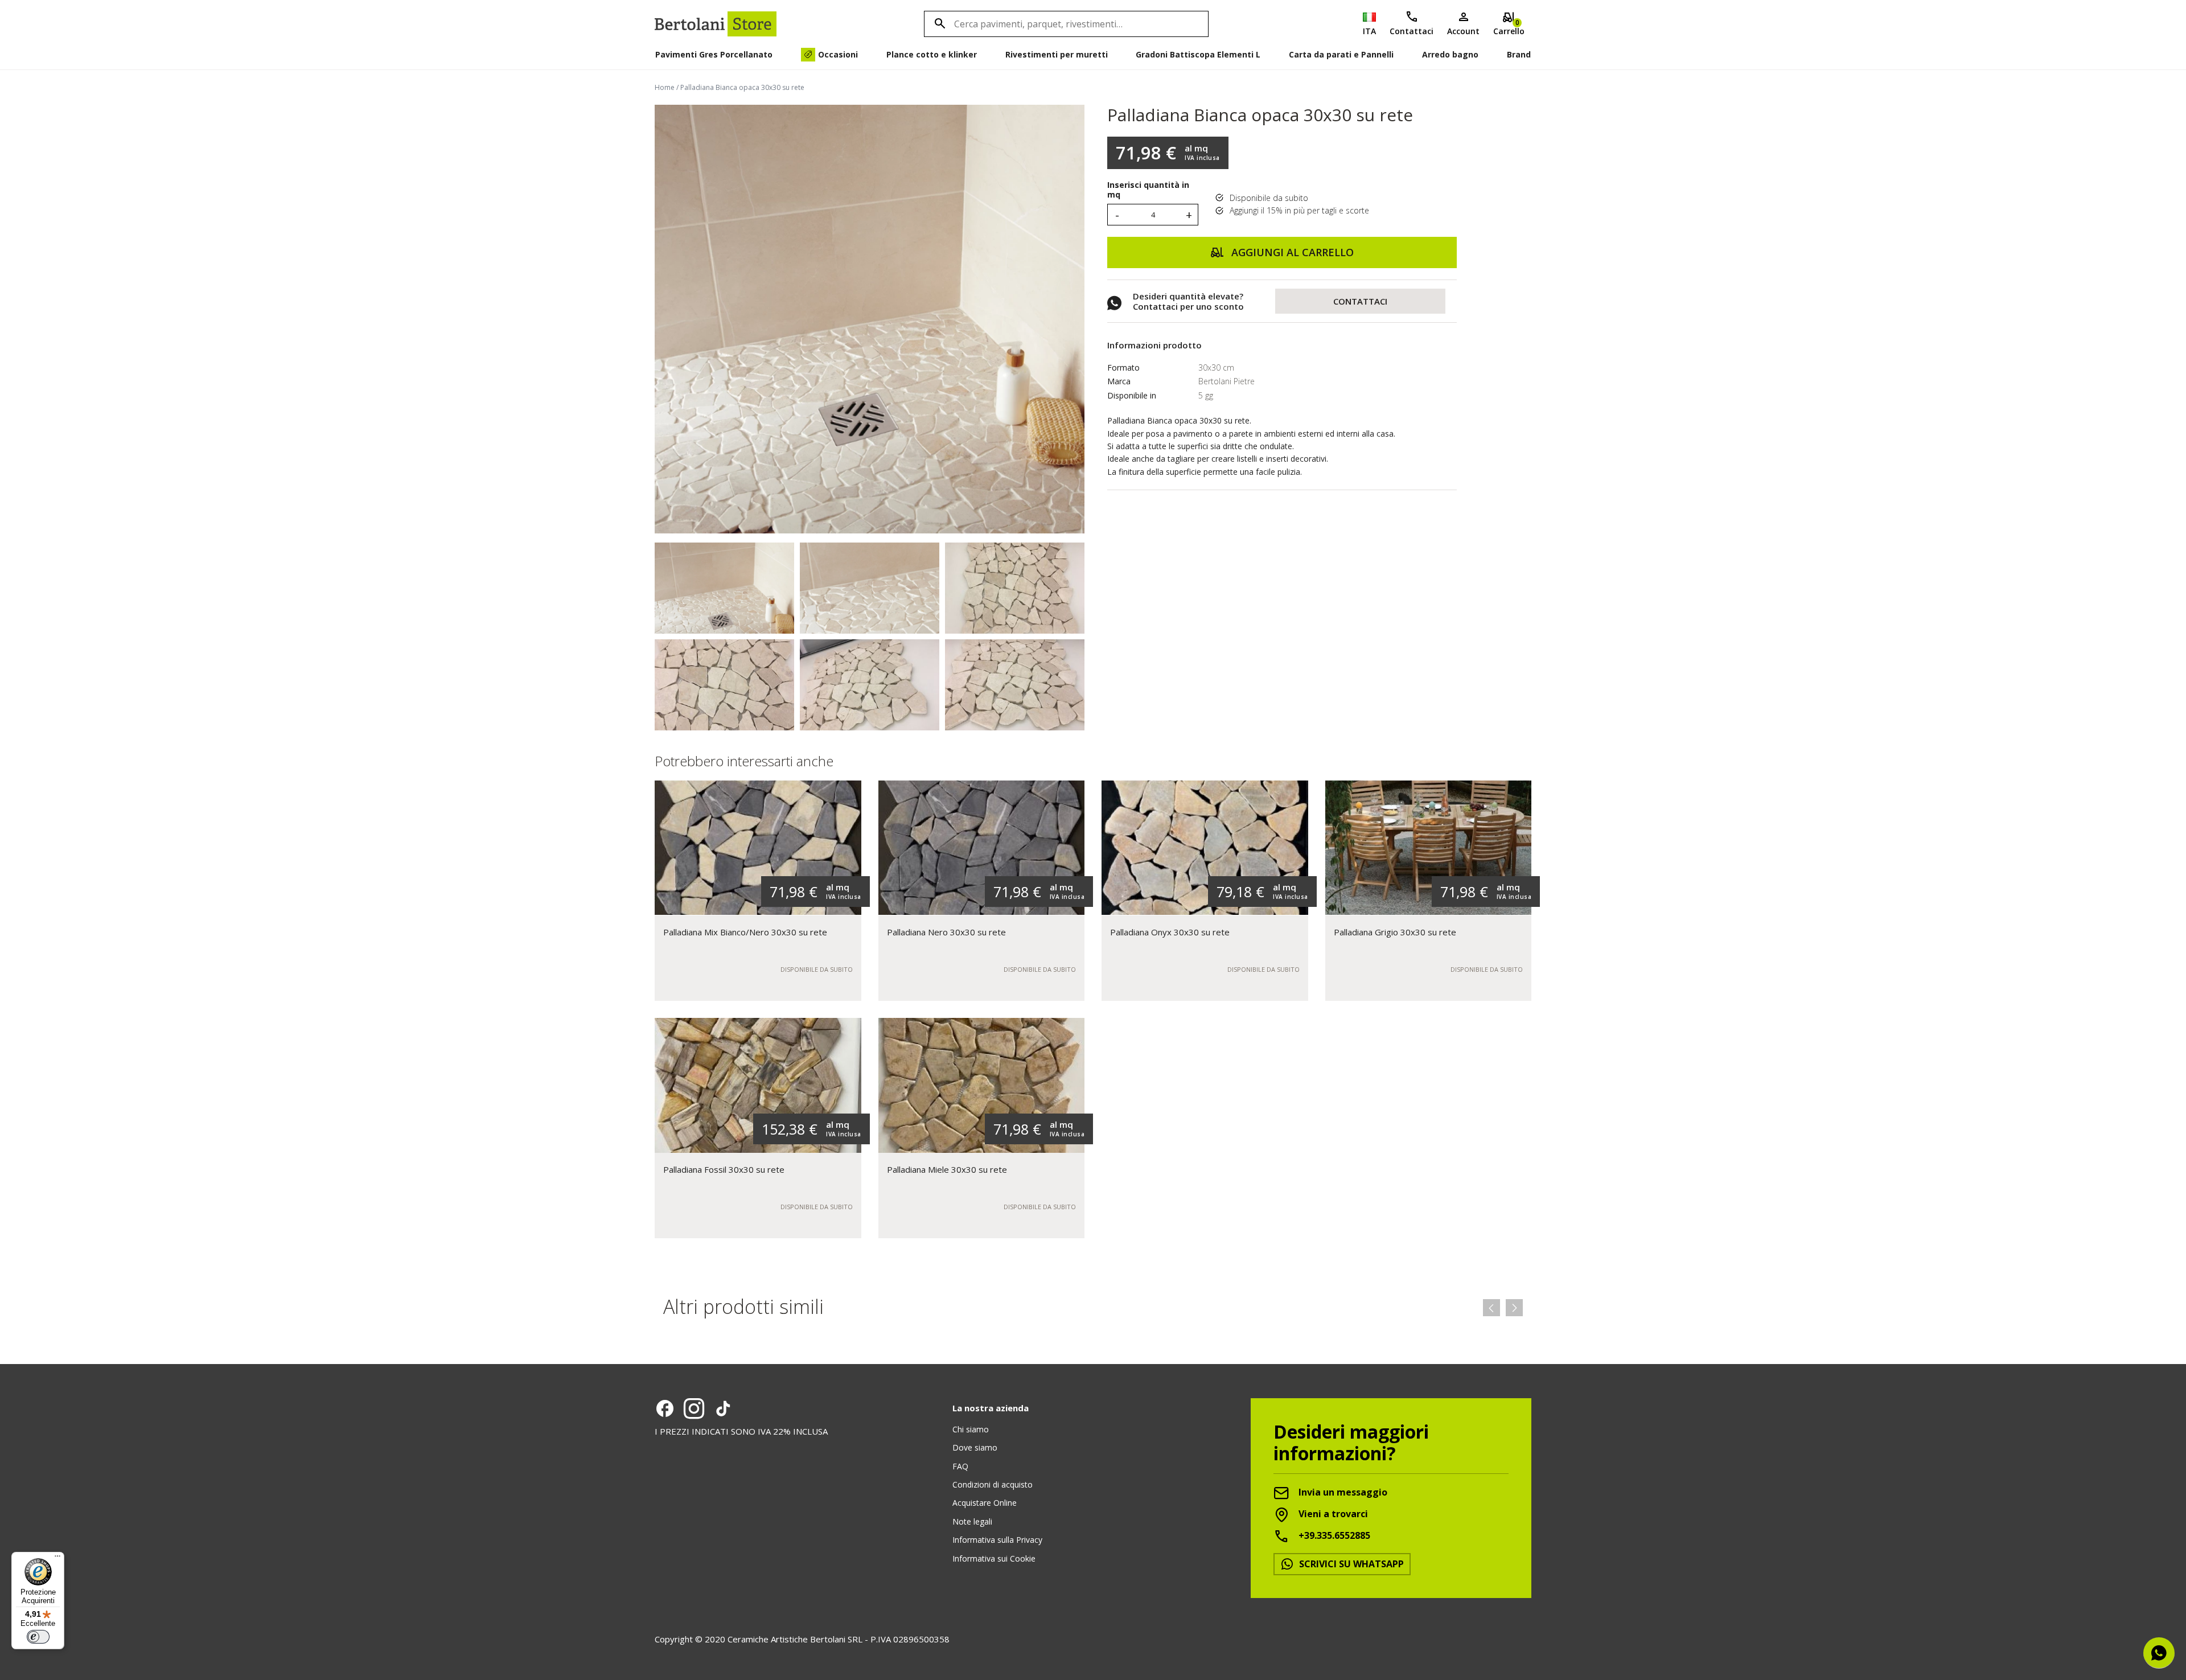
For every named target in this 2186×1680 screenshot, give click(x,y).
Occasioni (838, 54)
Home (665, 87)
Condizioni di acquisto (993, 1484)
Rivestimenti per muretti (1057, 54)
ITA (1369, 31)
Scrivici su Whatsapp (1350, 1564)
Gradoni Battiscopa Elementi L (1198, 54)
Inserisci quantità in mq (1148, 190)
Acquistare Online (985, 1503)
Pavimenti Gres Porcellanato (714, 54)
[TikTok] (723, 1408)
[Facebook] (665, 1408)
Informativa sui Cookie (994, 1558)
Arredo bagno (1450, 54)
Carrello (1509, 27)
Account (1463, 31)
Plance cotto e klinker (932, 54)
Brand (1519, 54)
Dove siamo (975, 1447)
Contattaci (1412, 31)
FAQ (960, 1466)
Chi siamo (971, 1429)
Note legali (972, 1521)
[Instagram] (694, 1408)
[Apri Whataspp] (2159, 1653)
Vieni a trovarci (1332, 1514)
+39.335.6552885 (1333, 1535)
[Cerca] (938, 24)
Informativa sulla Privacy (997, 1540)
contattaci (1360, 301)
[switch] (38, 1637)
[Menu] (57, 1559)
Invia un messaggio (1342, 1492)
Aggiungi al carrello (1291, 252)
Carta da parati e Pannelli (1341, 54)
